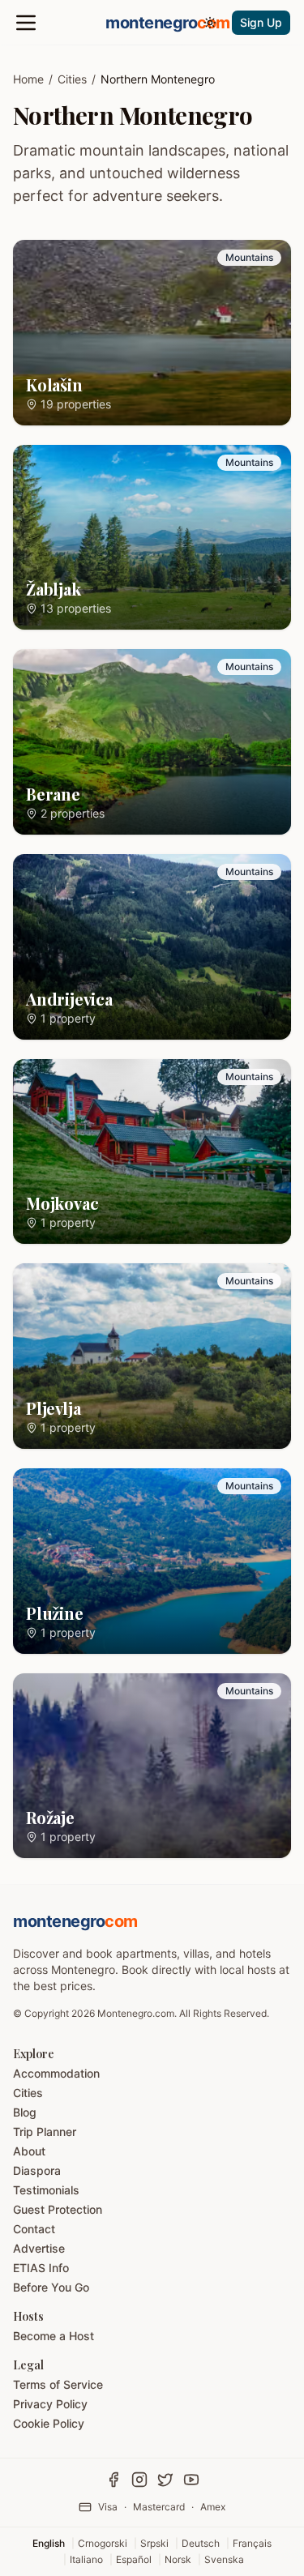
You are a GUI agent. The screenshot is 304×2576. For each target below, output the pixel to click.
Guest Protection (58, 2209)
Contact (34, 2229)
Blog (25, 2112)
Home (28, 79)
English (49, 2543)
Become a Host (54, 2336)
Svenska (224, 2559)
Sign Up (261, 22)
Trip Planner (45, 2132)
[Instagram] (139, 2480)
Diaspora (37, 2170)
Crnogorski (103, 2543)
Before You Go (51, 2287)
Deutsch (201, 2543)
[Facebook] (113, 2480)
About (29, 2151)
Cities (72, 79)
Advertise (39, 2248)
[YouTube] (191, 2480)
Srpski (154, 2543)
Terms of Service (58, 2384)
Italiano (86, 2559)
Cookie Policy (49, 2423)
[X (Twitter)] (165, 2480)
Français (252, 2543)
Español (134, 2559)
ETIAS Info (41, 2268)
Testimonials (46, 2190)
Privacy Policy (50, 2404)
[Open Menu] (26, 23)
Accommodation (56, 2073)
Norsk (178, 2559)
